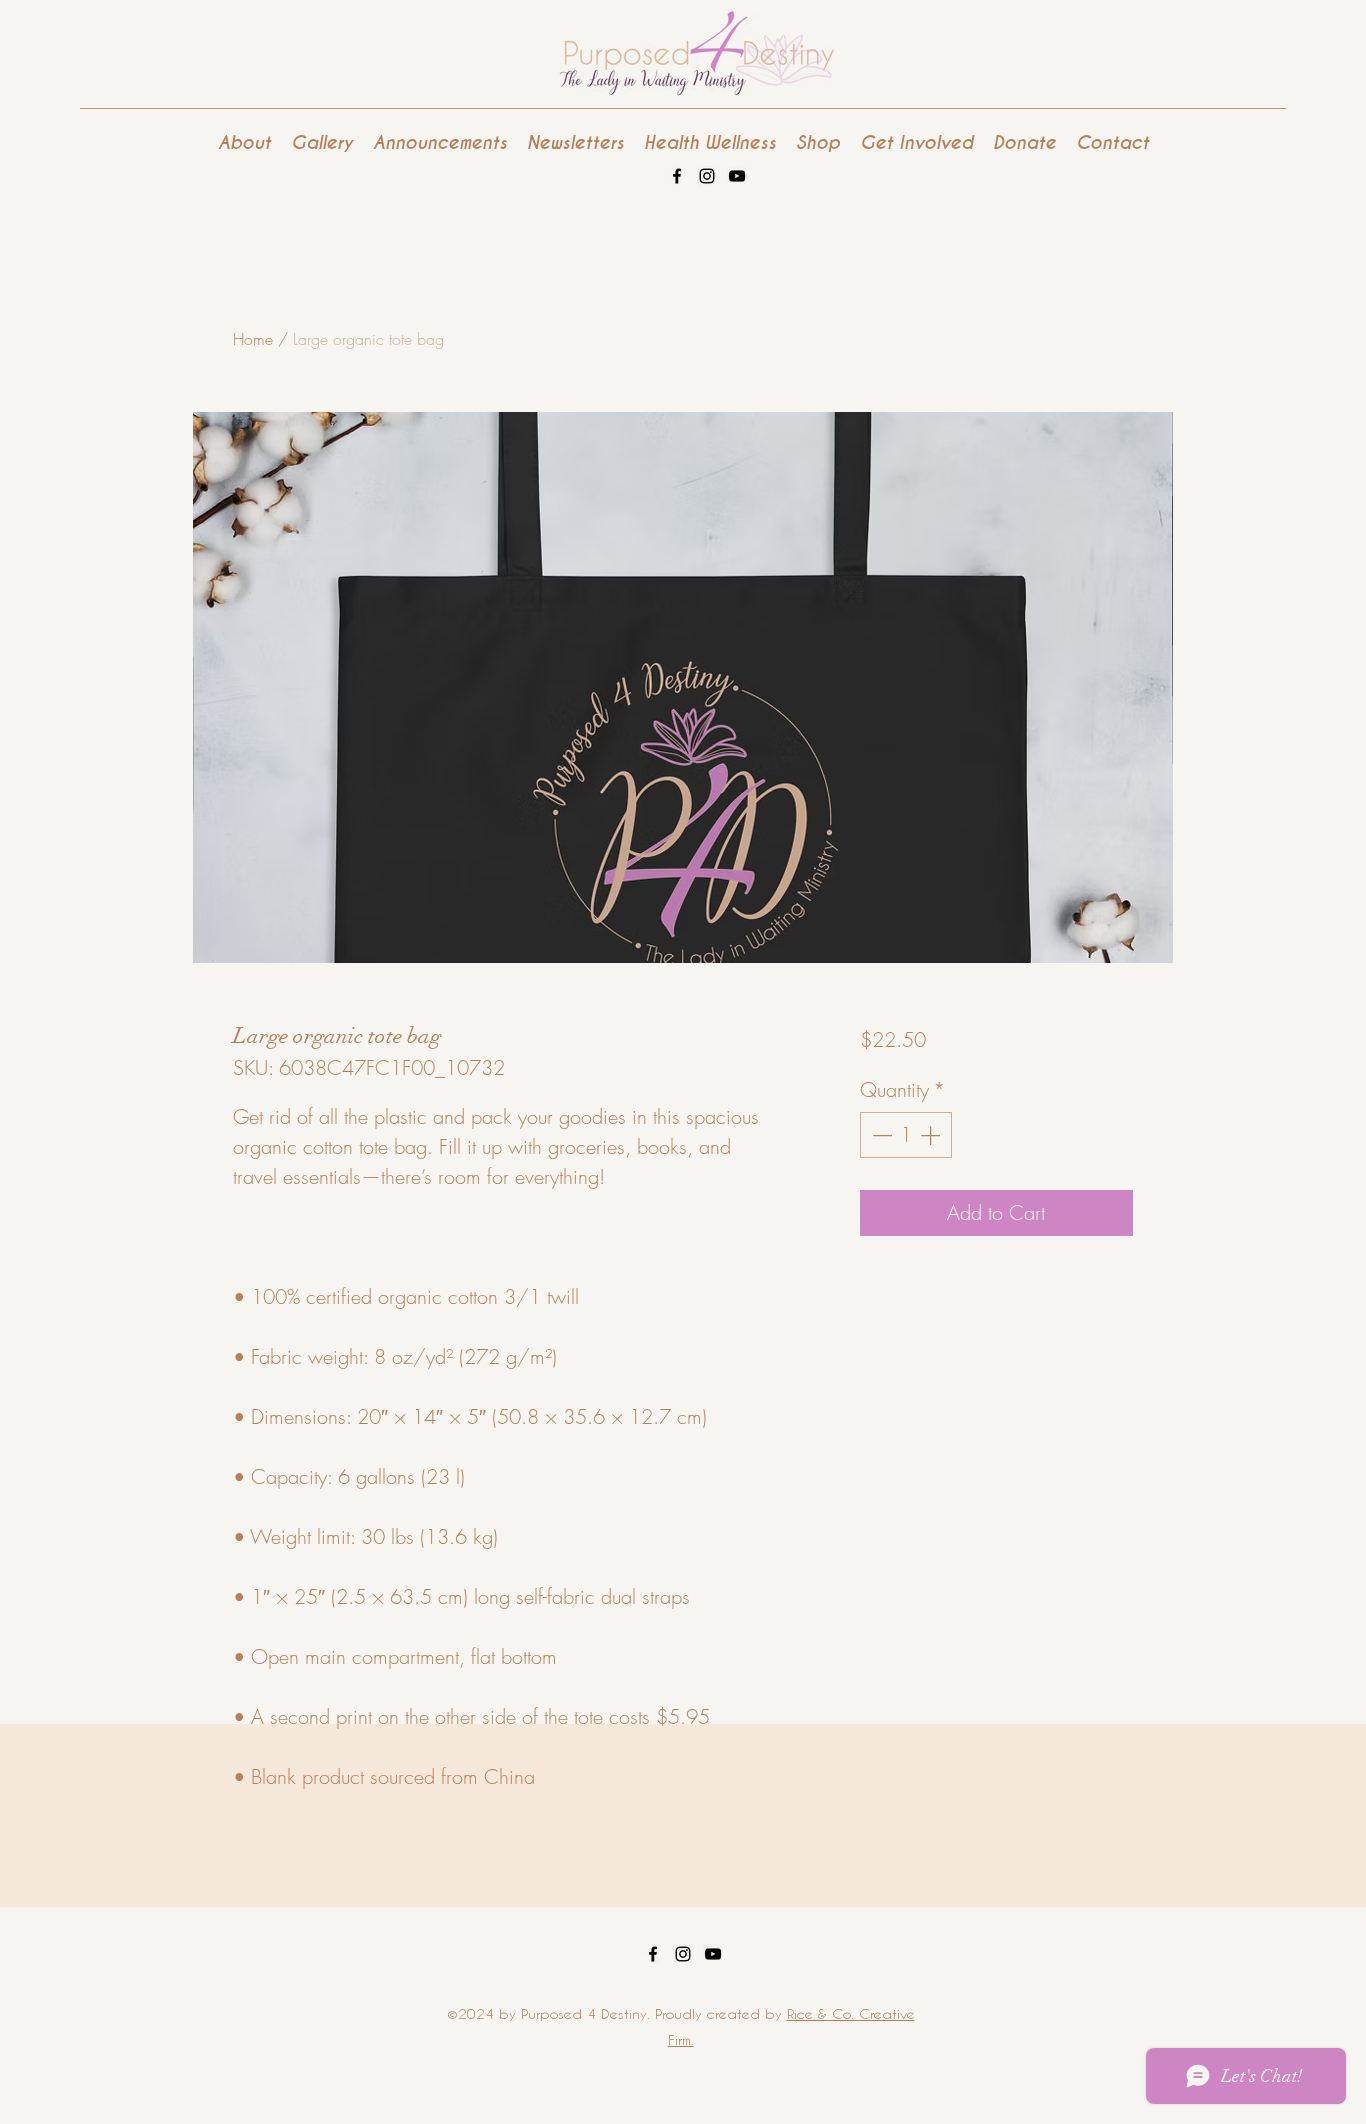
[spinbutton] (906, 1135)
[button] (916, 143)
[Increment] (932, 1135)
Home (253, 339)
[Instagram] (707, 176)
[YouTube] (737, 176)
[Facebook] (677, 176)
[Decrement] (880, 1135)
